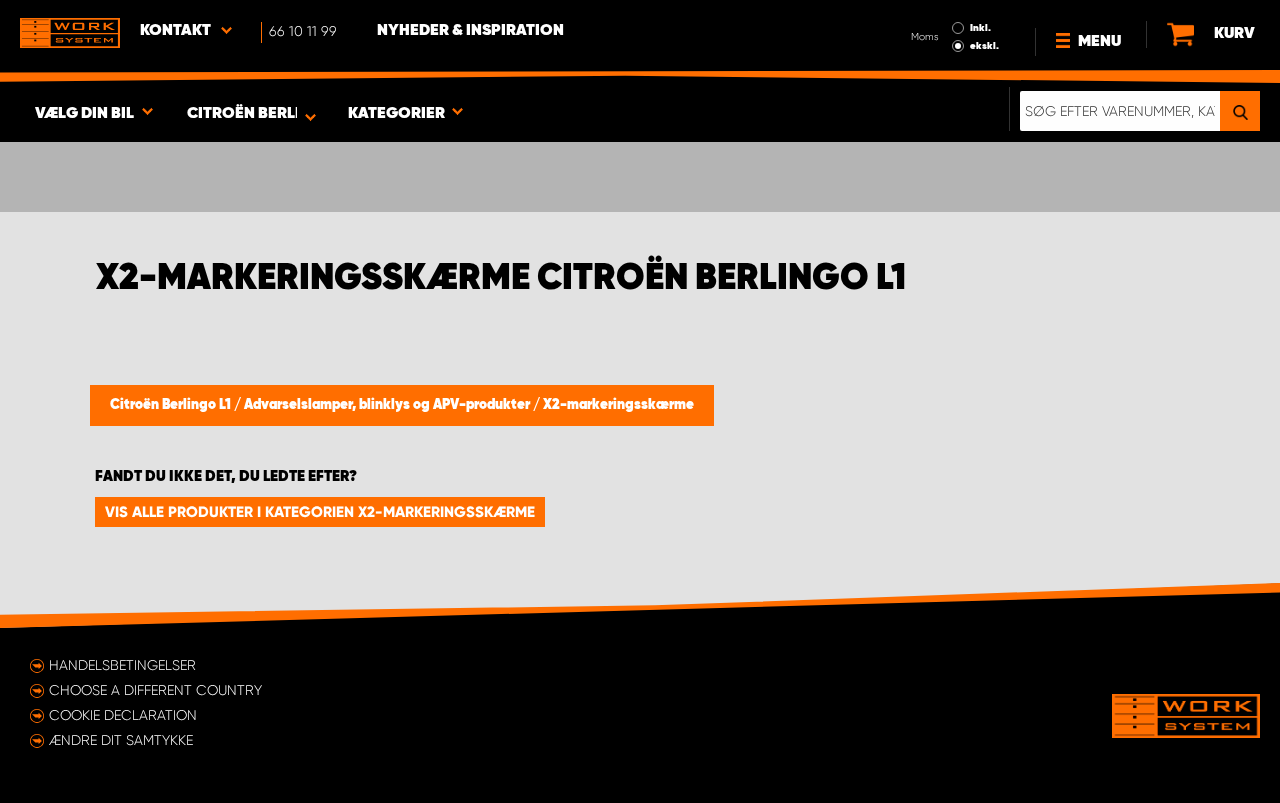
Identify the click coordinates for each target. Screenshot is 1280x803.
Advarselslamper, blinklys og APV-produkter (388, 405)
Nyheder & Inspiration (470, 31)
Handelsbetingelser (122, 665)
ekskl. (984, 46)
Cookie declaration (123, 715)
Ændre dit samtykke (121, 740)
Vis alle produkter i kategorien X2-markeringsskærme (320, 512)
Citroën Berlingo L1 (172, 405)
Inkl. (980, 28)
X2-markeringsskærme (618, 405)
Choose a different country (155, 690)
